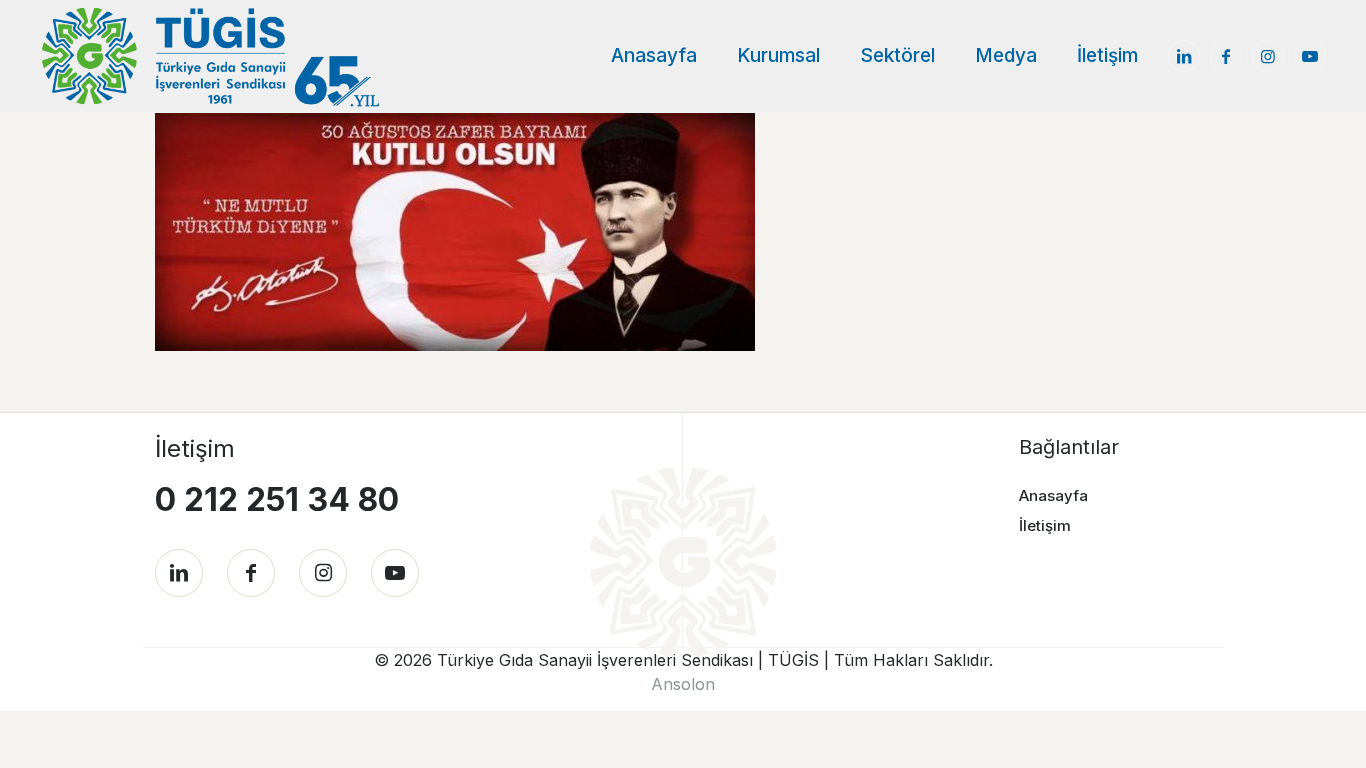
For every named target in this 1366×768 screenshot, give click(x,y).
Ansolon (683, 684)
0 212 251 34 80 (277, 499)
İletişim (1045, 525)
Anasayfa (1053, 495)
